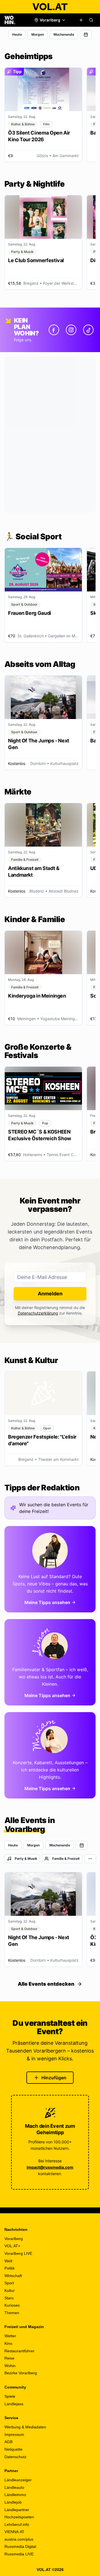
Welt (8, 2261)
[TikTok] (88, 330)
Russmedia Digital (20, 2546)
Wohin (10, 2366)
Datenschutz (15, 2457)
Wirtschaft (13, 2276)
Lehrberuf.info (17, 2524)
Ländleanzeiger (18, 2480)
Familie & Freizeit (66, 1859)
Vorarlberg (14, 2239)
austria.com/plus (19, 2539)
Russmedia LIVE (19, 2554)
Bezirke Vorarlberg (21, 2373)
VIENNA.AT (14, 2532)
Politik (10, 2268)
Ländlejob (13, 2502)
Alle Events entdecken (46, 1984)
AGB (8, 2442)
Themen (12, 2313)
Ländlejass (14, 2404)
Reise (9, 2358)
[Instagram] (71, 330)
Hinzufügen (54, 2078)
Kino (8, 2343)
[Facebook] (54, 330)
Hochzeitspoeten (19, 2517)
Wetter (10, 2336)
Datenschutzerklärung (38, 1313)
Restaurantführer (19, 2351)
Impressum (14, 2434)
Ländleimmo (15, 2495)
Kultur (10, 2290)
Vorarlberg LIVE (18, 2253)
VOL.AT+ (12, 2246)
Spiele (10, 2396)
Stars (9, 2298)
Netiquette (13, 2449)
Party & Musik (26, 1859)
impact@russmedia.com (50, 2167)
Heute (17, 34)
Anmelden (50, 1294)
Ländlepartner (17, 2510)
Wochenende (64, 34)
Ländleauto (14, 2487)
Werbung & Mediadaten (25, 2427)
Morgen (38, 34)
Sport (9, 2283)
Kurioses (12, 2305)
